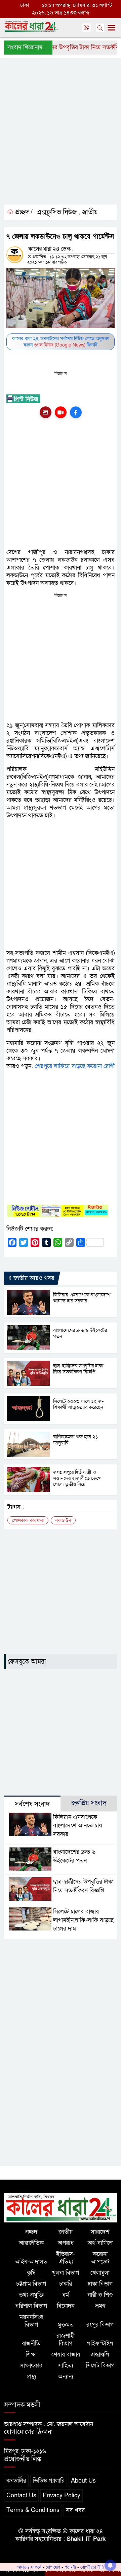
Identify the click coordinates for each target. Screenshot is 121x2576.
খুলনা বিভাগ (66, 2273)
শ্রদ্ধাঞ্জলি (100, 2355)
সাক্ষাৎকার (31, 2366)
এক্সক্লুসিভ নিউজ (57, 212)
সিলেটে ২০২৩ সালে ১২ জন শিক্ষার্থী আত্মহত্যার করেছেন (79, 1404)
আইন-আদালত (31, 2262)
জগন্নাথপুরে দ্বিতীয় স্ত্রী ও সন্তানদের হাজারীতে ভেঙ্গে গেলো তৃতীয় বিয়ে (77, 1478)
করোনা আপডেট (100, 2258)
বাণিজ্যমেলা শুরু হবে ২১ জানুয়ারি (76, 1440)
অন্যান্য (66, 2377)
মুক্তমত (66, 2325)
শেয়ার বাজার (66, 2355)
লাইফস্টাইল (100, 2343)
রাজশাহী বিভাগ (66, 2340)
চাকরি (66, 2284)
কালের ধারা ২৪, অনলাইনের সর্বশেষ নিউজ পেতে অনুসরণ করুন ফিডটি (61, 342)
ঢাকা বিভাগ (100, 2284)
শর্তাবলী (70, 2567)
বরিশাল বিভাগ (31, 2306)
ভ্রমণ (100, 2306)
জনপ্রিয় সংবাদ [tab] (89, 1803)
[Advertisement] (61, 137)
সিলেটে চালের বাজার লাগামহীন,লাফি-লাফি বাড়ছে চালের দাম (83, 1920)
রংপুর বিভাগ (100, 2325)
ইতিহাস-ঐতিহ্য (66, 2258)
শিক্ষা (31, 2355)
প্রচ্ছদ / (23, 212)
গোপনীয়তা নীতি (92, 2567)
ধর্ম (66, 2295)
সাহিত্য (66, 2366)
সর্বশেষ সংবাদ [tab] (32, 1804)
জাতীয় (90, 212)
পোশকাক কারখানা (28, 1521)
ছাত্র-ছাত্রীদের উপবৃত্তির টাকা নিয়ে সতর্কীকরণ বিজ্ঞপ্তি (78, 1369)
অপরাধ (66, 2243)
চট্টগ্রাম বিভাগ (31, 2284)
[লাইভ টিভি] (61, 412)
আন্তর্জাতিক (31, 2243)
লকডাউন (63, 1521)
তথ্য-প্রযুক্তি (31, 2295)
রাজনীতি (31, 2343)
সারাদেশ (100, 2232)
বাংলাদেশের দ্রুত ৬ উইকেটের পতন (80, 1333)
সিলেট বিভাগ (100, 2366)
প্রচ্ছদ (31, 2232)
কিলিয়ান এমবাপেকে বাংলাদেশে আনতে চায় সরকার (82, 1298)
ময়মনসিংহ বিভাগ (31, 2321)
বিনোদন (66, 2306)
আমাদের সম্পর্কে (29, 2567)
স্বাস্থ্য (31, 2377)
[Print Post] (46, 412)
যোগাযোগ (53, 2567)
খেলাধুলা (100, 2273)
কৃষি (31, 2273)
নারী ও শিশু (100, 2295)
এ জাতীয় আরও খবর (31, 1278)
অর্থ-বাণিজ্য (100, 2243)
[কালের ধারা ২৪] (61, 2207)
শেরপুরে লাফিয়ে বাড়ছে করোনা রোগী (75, 1066)
